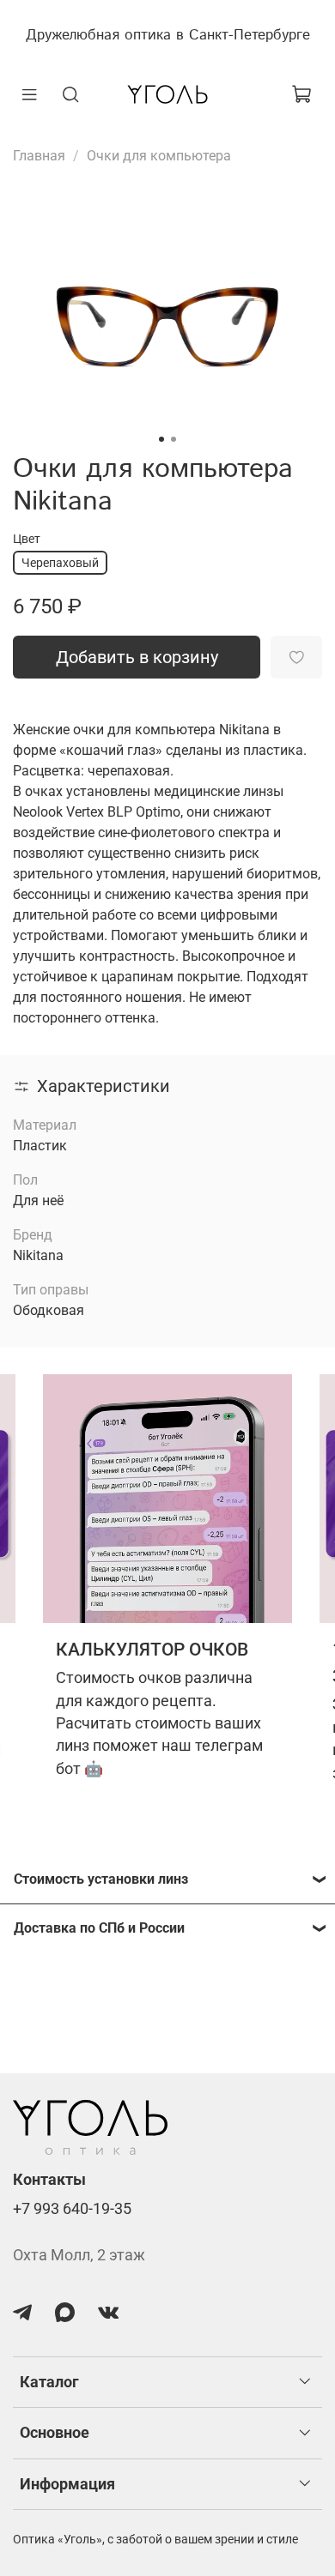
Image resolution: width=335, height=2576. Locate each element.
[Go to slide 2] (174, 439)
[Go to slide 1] (161, 439)
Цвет (27, 539)
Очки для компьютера (159, 156)
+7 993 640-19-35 (72, 2209)
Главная (39, 156)
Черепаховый (60, 563)
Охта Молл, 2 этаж (79, 2255)
